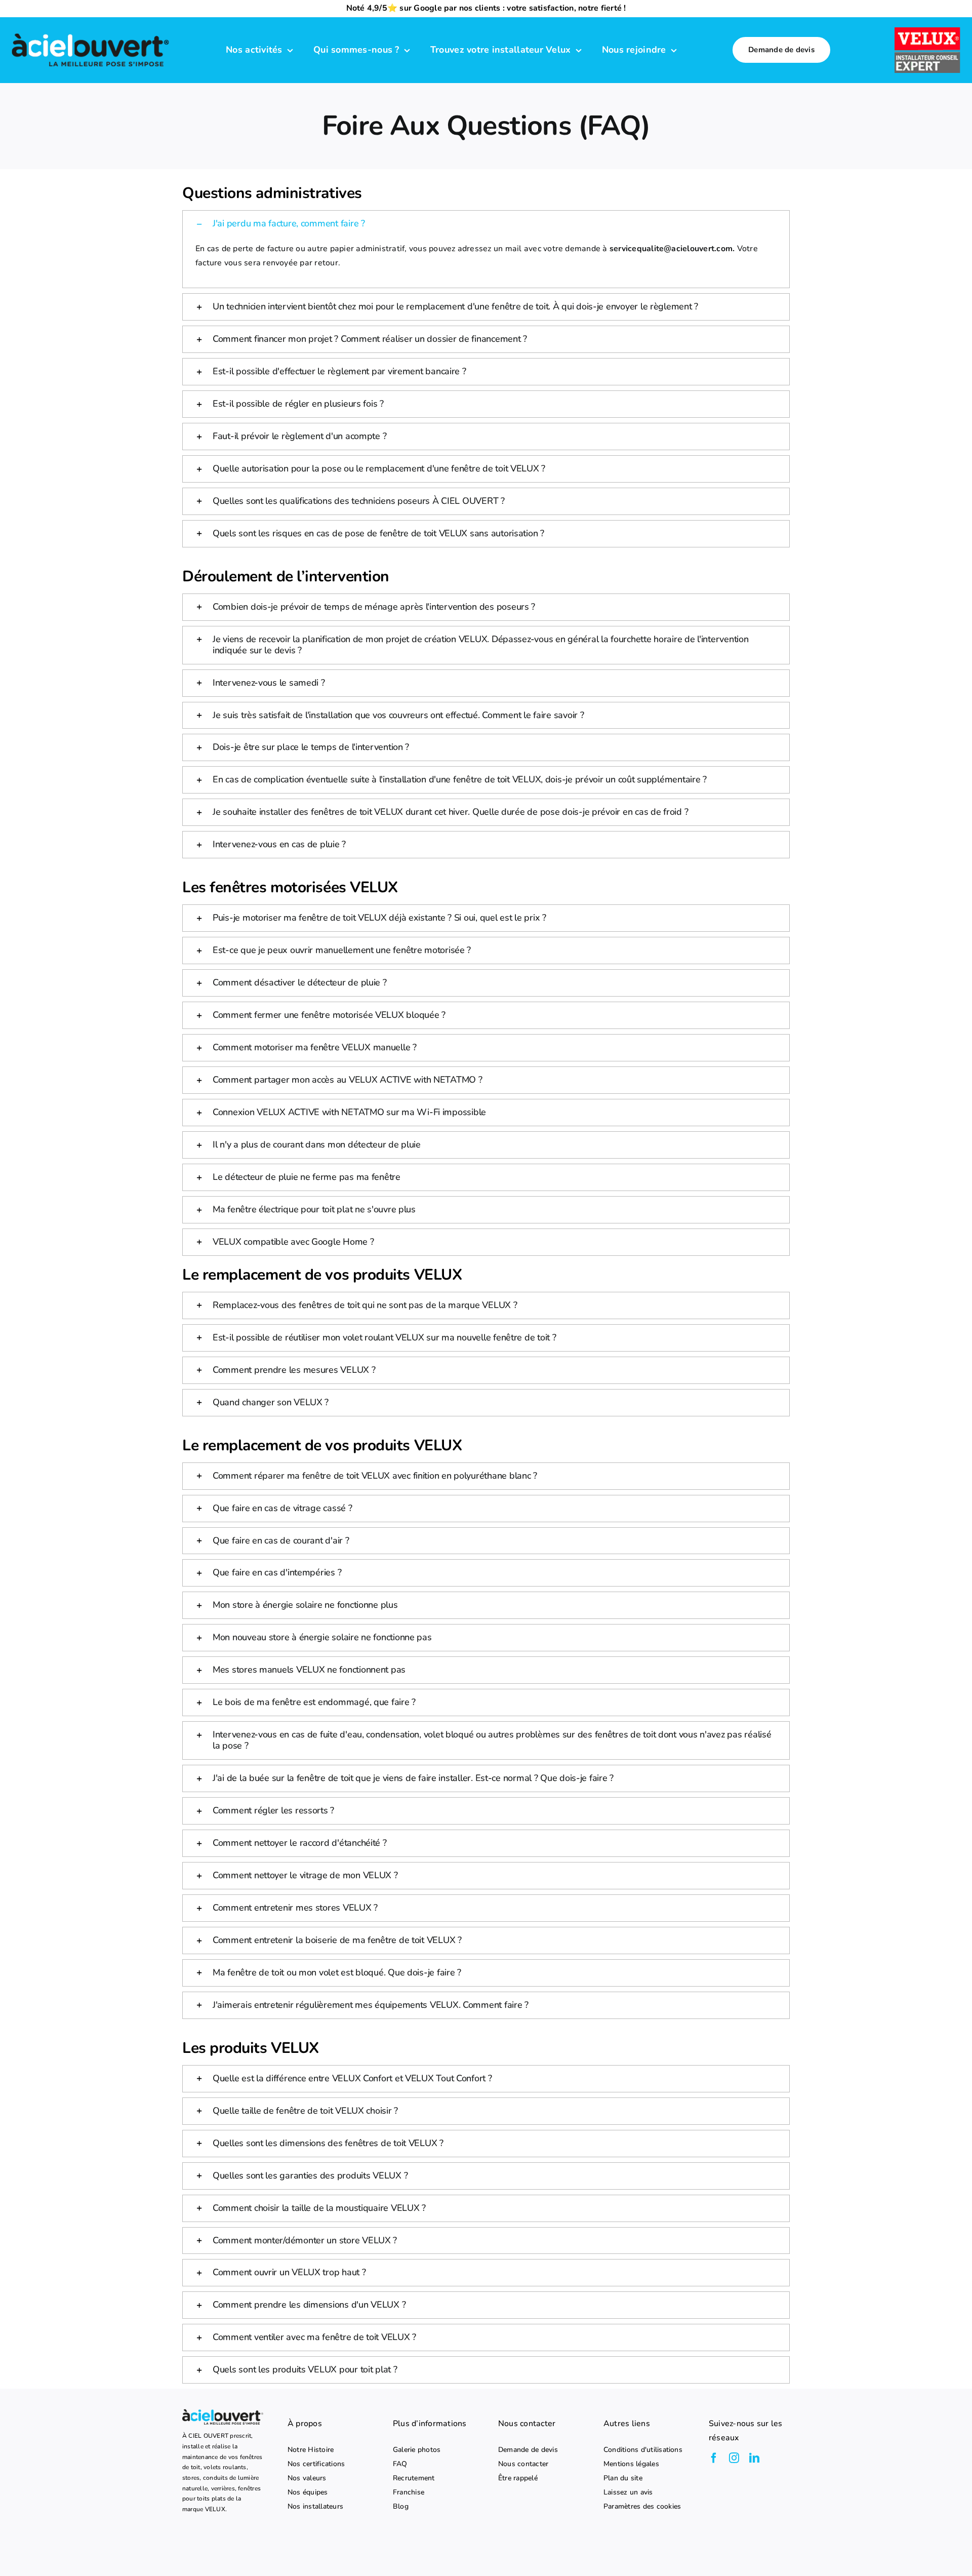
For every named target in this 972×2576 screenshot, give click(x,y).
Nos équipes (308, 2492)
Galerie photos (417, 2450)
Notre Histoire (311, 2450)
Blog (401, 2507)
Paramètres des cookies (642, 2507)
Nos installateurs (315, 2507)
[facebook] (714, 2458)
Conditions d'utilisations (643, 2450)
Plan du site (623, 2478)
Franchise (409, 2492)
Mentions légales (631, 2464)
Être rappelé (518, 2478)
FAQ (400, 2464)
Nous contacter (523, 2464)
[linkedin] (754, 2458)
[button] (486, 224)
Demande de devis (528, 2450)
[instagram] (734, 2458)
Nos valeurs (307, 2478)
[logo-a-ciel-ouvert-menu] (90, 33)
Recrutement (414, 2478)
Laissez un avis (628, 2492)
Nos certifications (316, 2464)
